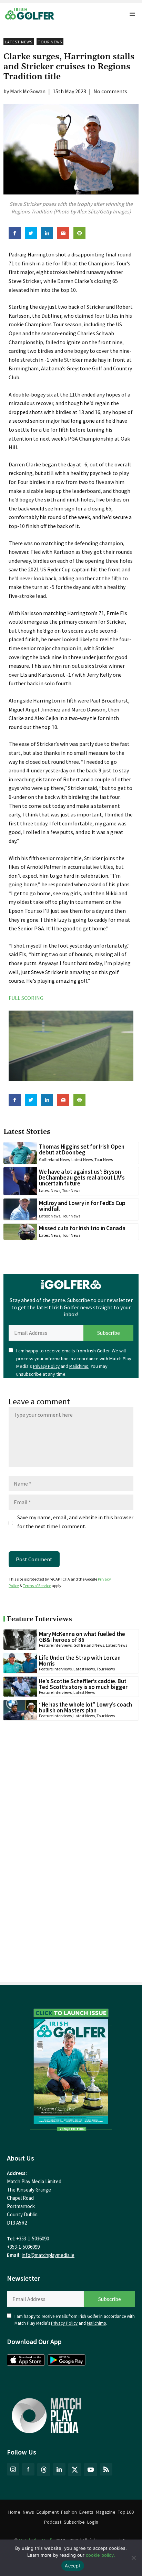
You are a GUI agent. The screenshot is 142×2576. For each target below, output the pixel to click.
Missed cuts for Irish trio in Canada (82, 1228)
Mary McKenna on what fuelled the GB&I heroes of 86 (82, 1637)
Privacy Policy (46, 1366)
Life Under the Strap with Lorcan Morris (80, 1661)
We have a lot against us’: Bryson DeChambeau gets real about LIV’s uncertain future (82, 1178)
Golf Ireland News (54, 1159)
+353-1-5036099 (23, 2247)
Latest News (19, 42)
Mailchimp (79, 1366)
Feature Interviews (55, 1645)
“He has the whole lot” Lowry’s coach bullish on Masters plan (85, 1707)
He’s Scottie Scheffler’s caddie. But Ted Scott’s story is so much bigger (83, 1684)
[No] (133, 2558)
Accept (73, 2566)
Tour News (50, 42)
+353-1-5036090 (33, 2239)
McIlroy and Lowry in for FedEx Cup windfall (82, 1206)
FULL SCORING (26, 998)
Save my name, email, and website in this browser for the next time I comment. (75, 1522)
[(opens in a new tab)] (71, 2068)
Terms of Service (37, 1586)
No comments (110, 91)
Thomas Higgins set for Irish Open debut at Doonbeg (82, 1149)
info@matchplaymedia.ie (48, 2255)
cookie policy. (100, 2555)
